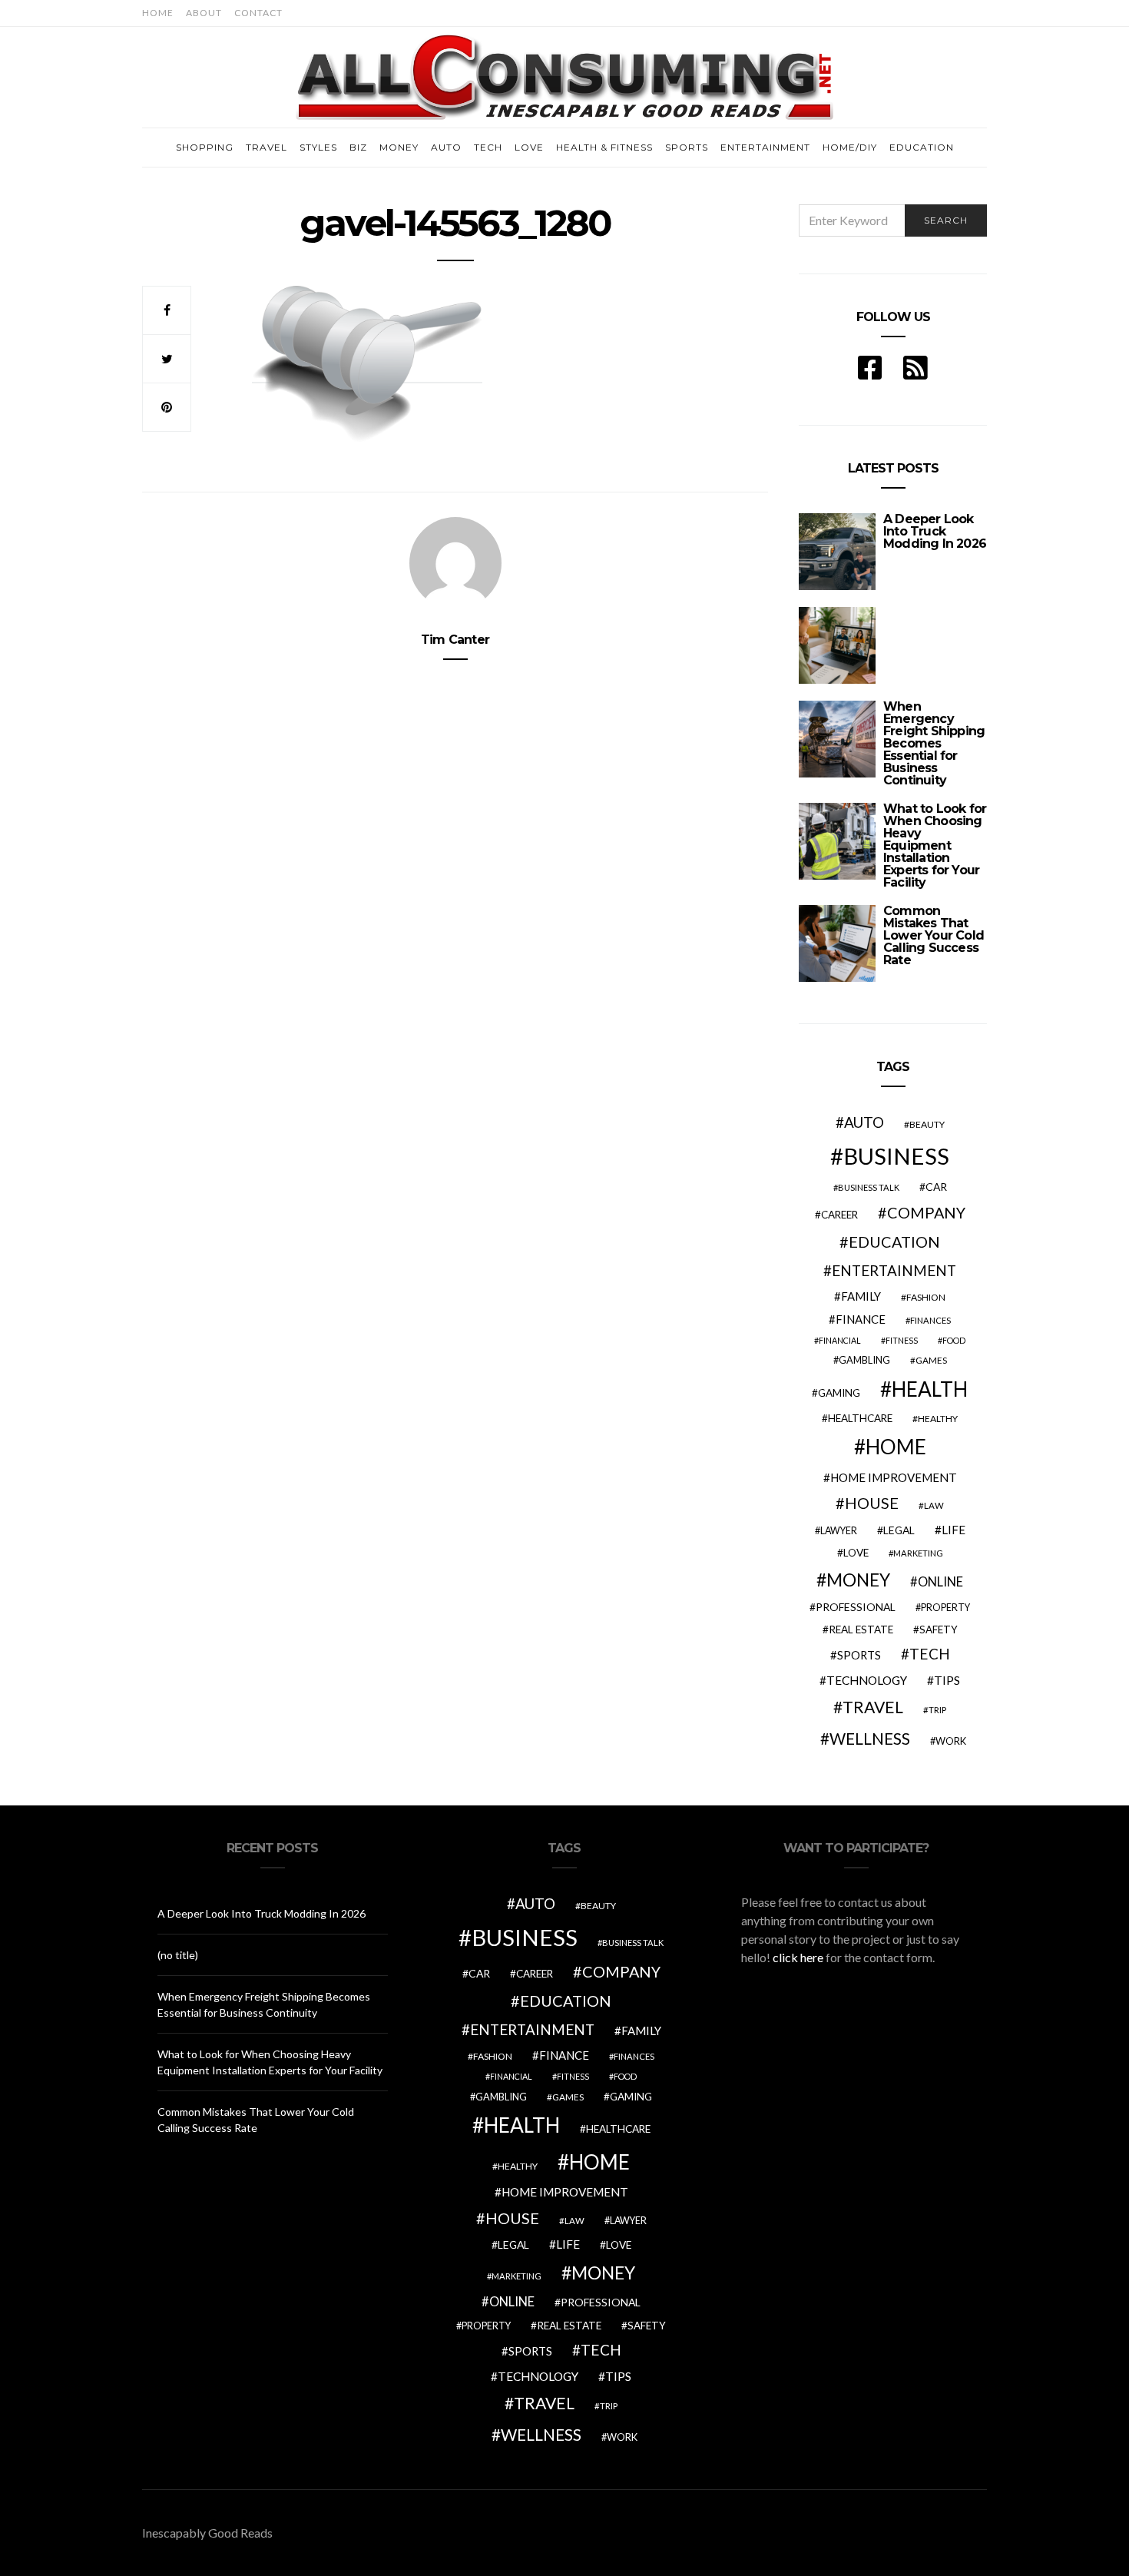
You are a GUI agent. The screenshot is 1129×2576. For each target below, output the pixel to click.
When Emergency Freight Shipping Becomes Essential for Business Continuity (934, 743)
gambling (864, 1360)
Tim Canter (455, 640)
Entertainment (765, 147)
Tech (488, 147)
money (858, 1580)
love (856, 1553)
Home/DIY (850, 147)
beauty (927, 1124)
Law (934, 1505)
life (954, 1530)
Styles (318, 147)
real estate (861, 1629)
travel (873, 1707)
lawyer (839, 1531)
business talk (869, 1187)
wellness (870, 1738)
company (926, 1212)
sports (859, 1655)
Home (158, 13)
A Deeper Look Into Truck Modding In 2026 (935, 531)
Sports (687, 147)
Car (936, 1187)
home (896, 1447)
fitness (902, 1340)
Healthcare (860, 1418)
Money (399, 147)
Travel (267, 147)
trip (937, 1710)
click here (798, 1957)
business (896, 1156)
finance (861, 1319)
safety (939, 1629)
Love (529, 147)
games (931, 1360)
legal (899, 1530)
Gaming (839, 1393)
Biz (358, 147)
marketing (918, 1553)
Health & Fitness (604, 147)
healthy (938, 1419)
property (945, 1608)
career (839, 1215)
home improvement (894, 1477)
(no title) (178, 1955)
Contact (258, 13)
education (894, 1242)
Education (922, 147)
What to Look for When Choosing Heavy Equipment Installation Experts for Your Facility (935, 845)
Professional (856, 1607)
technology (867, 1680)
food (954, 1340)
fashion (926, 1297)
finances (930, 1320)
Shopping (205, 147)
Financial (840, 1340)
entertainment (894, 1271)
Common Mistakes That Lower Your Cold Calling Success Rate (934, 935)
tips (947, 1680)
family (861, 1296)
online (940, 1582)
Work (951, 1741)
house (872, 1503)
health (930, 1389)
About (204, 13)
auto (864, 1122)
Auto (446, 147)
